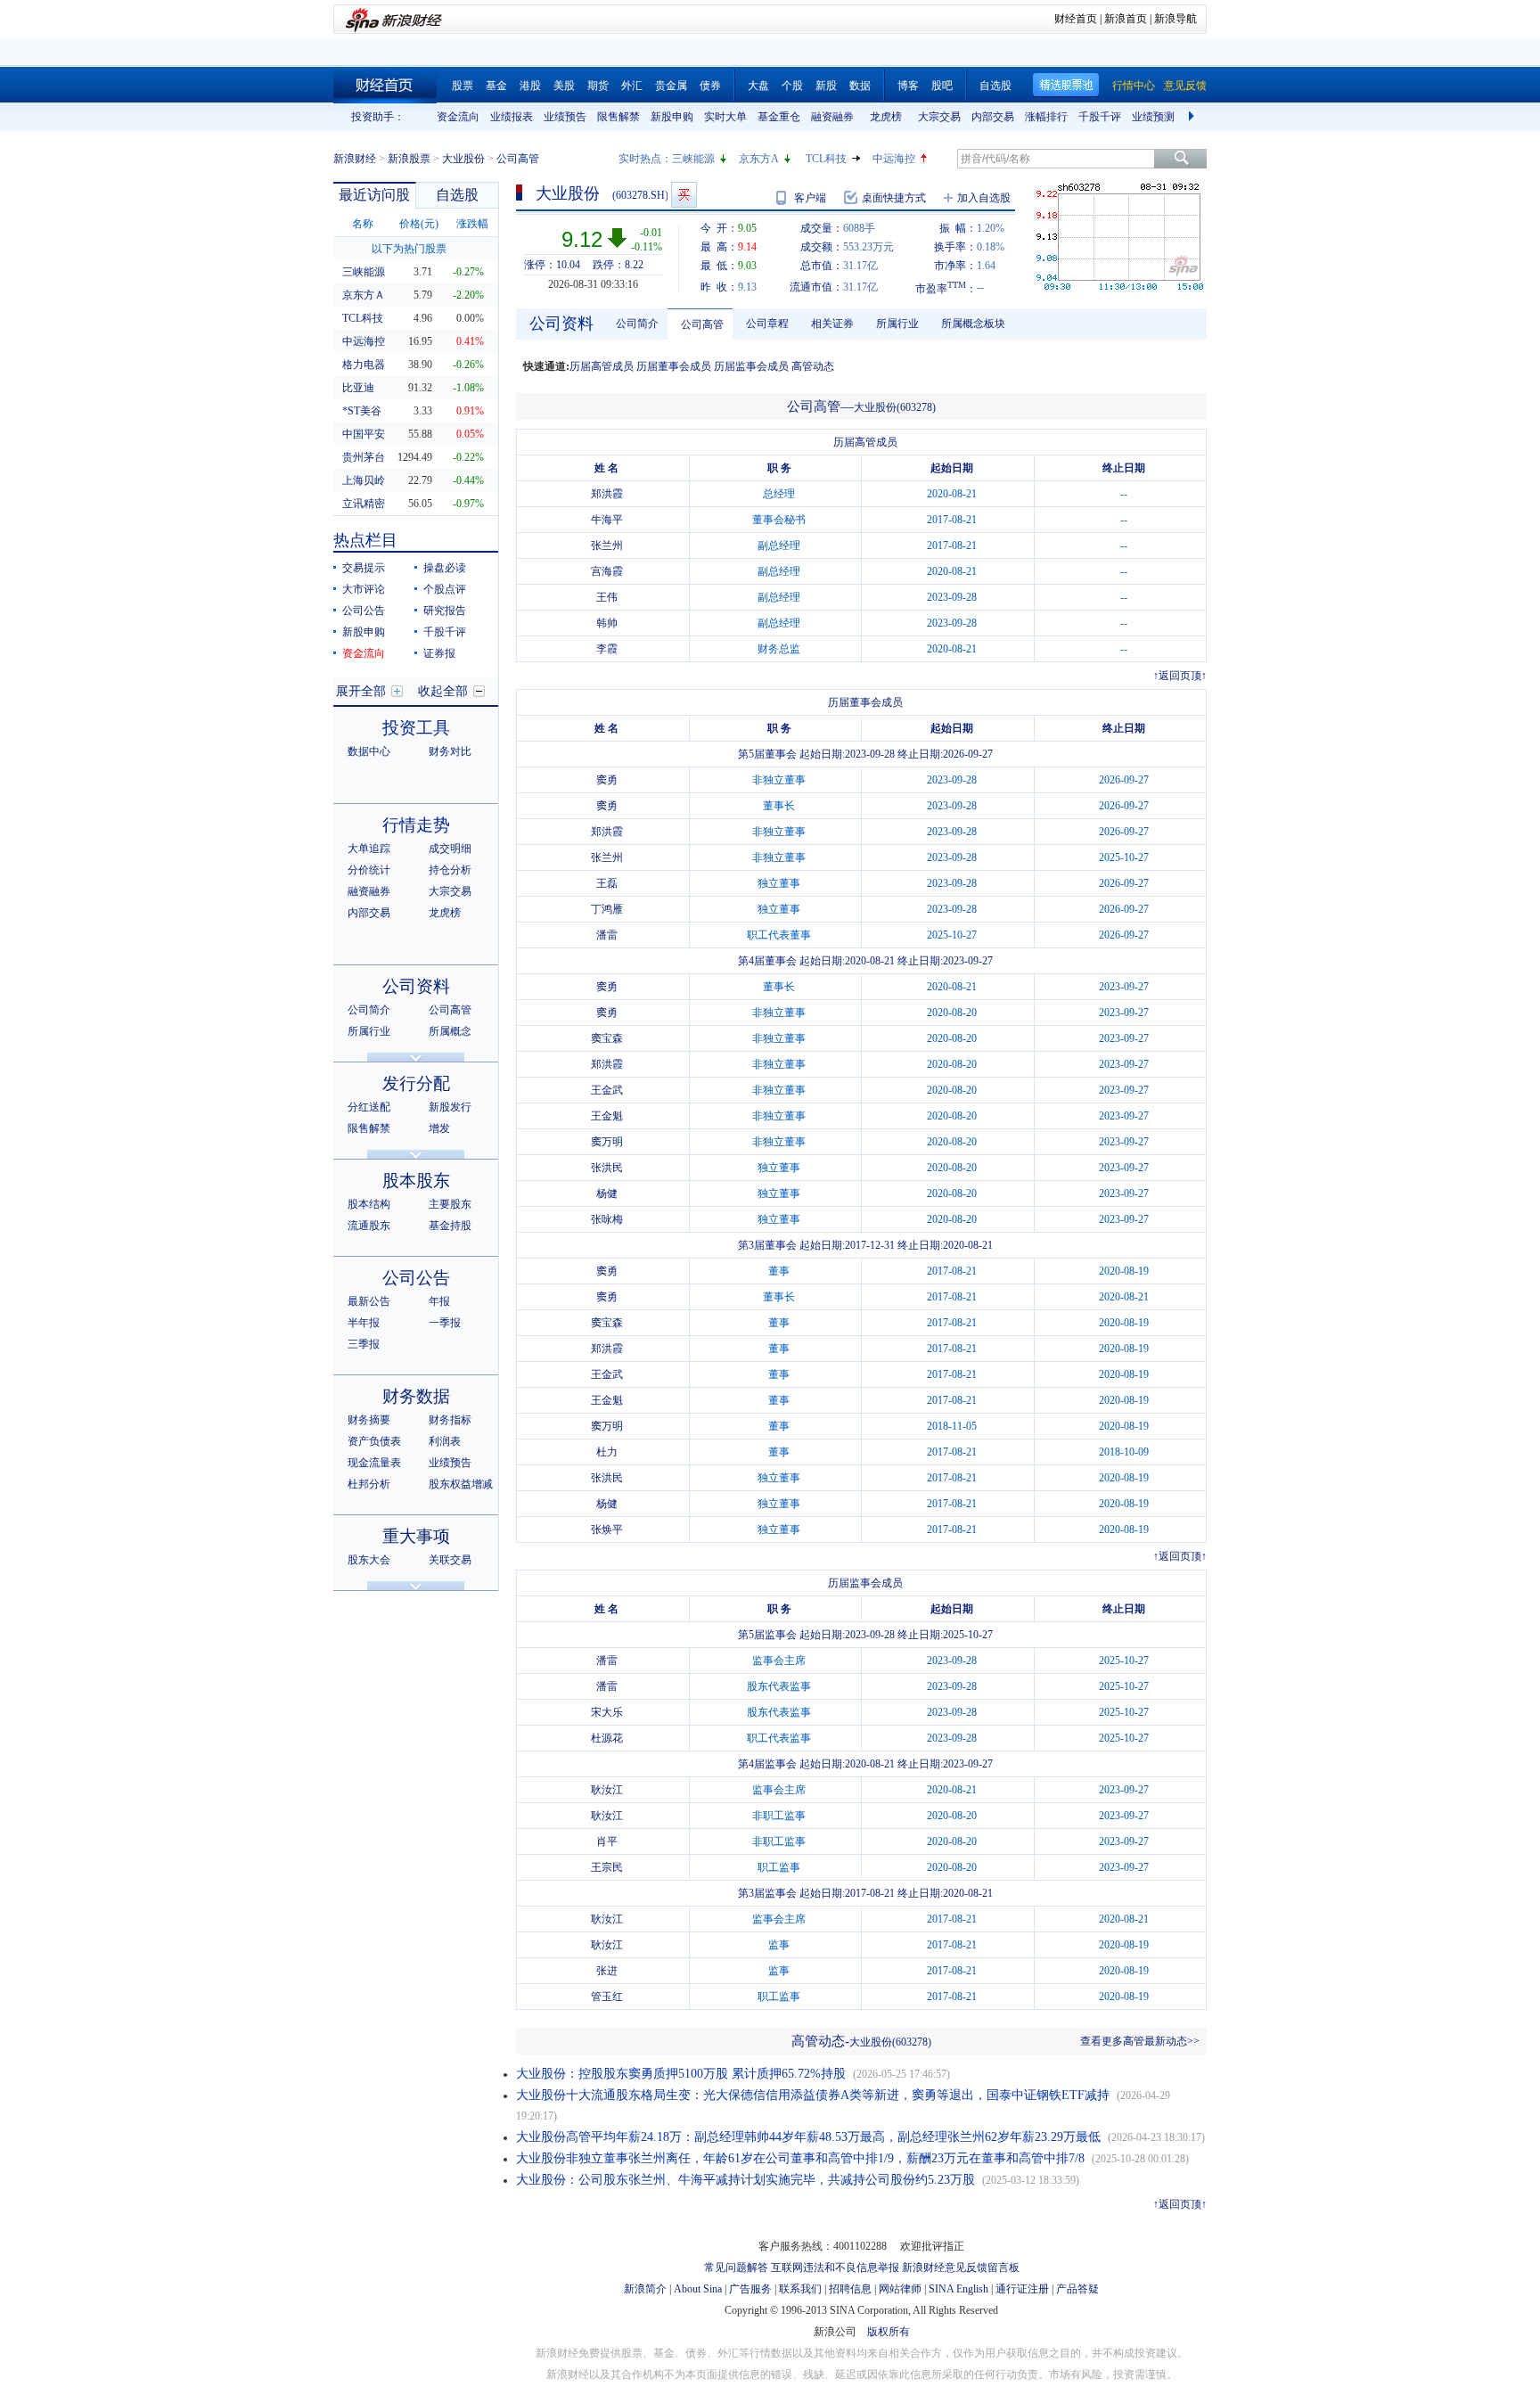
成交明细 (450, 849)
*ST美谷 (362, 411)
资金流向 (458, 117)
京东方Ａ (364, 295)
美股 (564, 86)
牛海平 (607, 520)
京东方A (759, 159)
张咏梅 (607, 1219)
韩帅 (607, 623)
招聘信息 (850, 2289)
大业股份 (463, 159)
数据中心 (369, 751)
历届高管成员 (602, 366)
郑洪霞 (607, 494)
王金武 (607, 1090)
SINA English (958, 2289)
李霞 (607, 649)
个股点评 (445, 589)
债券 (710, 86)
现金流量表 (374, 1463)
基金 (496, 86)
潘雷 (607, 935)
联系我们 (800, 2289)
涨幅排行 (1046, 117)
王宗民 (607, 1867)
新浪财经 (355, 159)
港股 (530, 86)
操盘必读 (445, 568)
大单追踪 (369, 849)
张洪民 (607, 1168)
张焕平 (607, 1530)
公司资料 (416, 986)
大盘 (758, 86)
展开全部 (361, 691)
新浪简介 (645, 2289)
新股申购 (672, 117)
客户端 (810, 198)
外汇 (632, 86)
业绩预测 (1153, 117)
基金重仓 (779, 117)
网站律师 (900, 2289)
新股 (826, 86)
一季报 (445, 1323)
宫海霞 (607, 571)
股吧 (942, 86)
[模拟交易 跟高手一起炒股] (684, 195)
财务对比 (450, 751)
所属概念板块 (973, 324)
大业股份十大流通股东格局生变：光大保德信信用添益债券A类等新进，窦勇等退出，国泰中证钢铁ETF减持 (813, 2095)
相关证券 (832, 324)
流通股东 (369, 1226)
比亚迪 (358, 388)
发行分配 (416, 1083)
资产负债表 (374, 1441)
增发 (439, 1128)
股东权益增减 (461, 1484)
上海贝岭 (364, 480)
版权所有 (889, 2332)
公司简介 (369, 1010)
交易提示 (364, 568)
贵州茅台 (364, 457)
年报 (439, 1301)
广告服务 (750, 2289)
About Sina (698, 2289)
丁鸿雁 (607, 909)
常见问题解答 (736, 2268)
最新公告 (369, 1301)
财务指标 (450, 1420)
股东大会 (369, 1560)
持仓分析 (450, 870)
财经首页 (1076, 19)
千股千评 (1100, 117)
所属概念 (450, 1031)
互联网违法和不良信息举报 (835, 2268)
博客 (908, 86)
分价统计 (369, 870)
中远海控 (894, 159)
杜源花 (607, 1738)
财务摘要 (369, 1420)
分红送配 (369, 1107)
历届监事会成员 (751, 366)
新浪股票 (409, 159)
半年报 (364, 1323)
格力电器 (364, 365)
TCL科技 (826, 159)
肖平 (607, 1841)
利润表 (445, 1441)
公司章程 (767, 324)
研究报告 (445, 611)
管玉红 (607, 1997)
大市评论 (364, 589)
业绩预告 (565, 117)
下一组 (1193, 117)
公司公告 (364, 611)
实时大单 (725, 117)
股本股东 (416, 1181)
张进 (607, 1971)
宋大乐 (607, 1712)
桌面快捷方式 (894, 198)
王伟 (607, 597)
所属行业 (369, 1031)
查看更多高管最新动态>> (1140, 2041)
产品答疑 (1077, 2289)
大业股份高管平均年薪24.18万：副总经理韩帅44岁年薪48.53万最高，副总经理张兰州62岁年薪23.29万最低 (808, 2137)
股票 (463, 86)
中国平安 (364, 434)
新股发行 (450, 1107)
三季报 (364, 1344)
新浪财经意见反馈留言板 (961, 2268)
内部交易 (993, 117)
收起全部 (443, 691)
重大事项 (416, 1536)
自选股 (995, 86)
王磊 (607, 883)
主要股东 (450, 1204)
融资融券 (832, 117)
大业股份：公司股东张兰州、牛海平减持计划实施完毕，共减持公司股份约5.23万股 (745, 2180)
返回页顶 (1180, 676)
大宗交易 (939, 117)
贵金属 (671, 86)
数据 (860, 86)
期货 (598, 86)
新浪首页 (1126, 19)
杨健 (607, 1193)
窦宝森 (607, 1038)
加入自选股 (984, 198)
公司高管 (450, 1010)
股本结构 (369, 1204)
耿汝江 (607, 1790)
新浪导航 (1175, 19)
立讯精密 (364, 504)
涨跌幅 (472, 224)
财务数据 (416, 1396)
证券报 (439, 653)
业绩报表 (512, 117)
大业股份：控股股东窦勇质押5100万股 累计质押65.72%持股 (681, 2074)
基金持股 (450, 1226)
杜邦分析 (369, 1484)
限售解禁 (618, 117)
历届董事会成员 (674, 366)
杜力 (607, 1452)
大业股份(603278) (895, 407)
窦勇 (607, 780)
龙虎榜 (886, 117)
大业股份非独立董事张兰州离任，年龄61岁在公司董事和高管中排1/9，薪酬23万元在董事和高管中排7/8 (800, 2158)
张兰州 (607, 545)
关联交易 (450, 1560)
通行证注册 (1022, 2289)
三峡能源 (693, 159)
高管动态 (813, 366)
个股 (792, 86)
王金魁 (607, 1116)
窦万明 (607, 1142)
